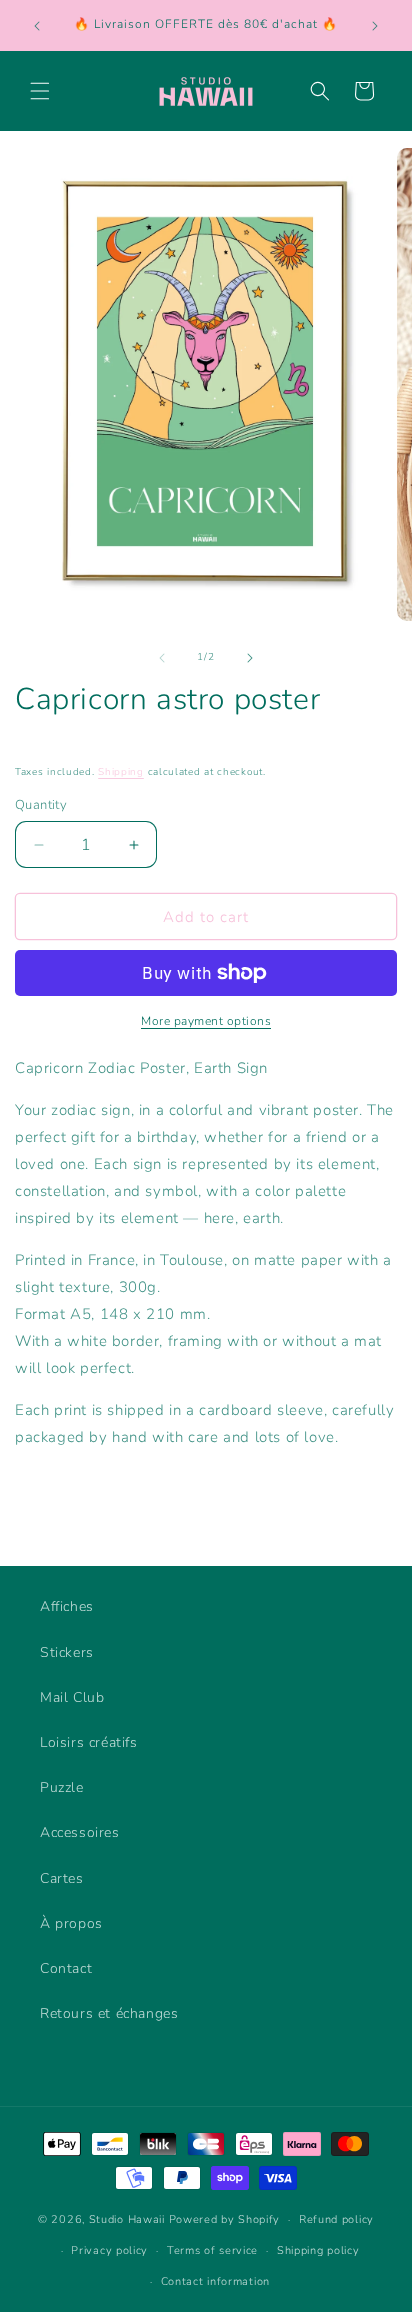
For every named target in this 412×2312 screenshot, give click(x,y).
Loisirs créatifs (89, 1742)
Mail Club (72, 1697)
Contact (66, 1968)
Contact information (215, 2281)
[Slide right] (250, 658)
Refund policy (336, 2219)
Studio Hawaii (127, 2219)
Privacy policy (109, 2250)
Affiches (67, 1606)
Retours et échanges (109, 2013)
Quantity (41, 805)
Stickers (67, 1652)
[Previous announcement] (37, 26)
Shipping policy (318, 2250)
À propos (71, 1923)
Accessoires (80, 1832)
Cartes (62, 1878)
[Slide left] (162, 658)
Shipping (121, 772)
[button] (40, 91)
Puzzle (62, 1787)
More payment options (206, 1021)
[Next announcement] (375, 26)
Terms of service (212, 2250)
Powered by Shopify (225, 2219)
